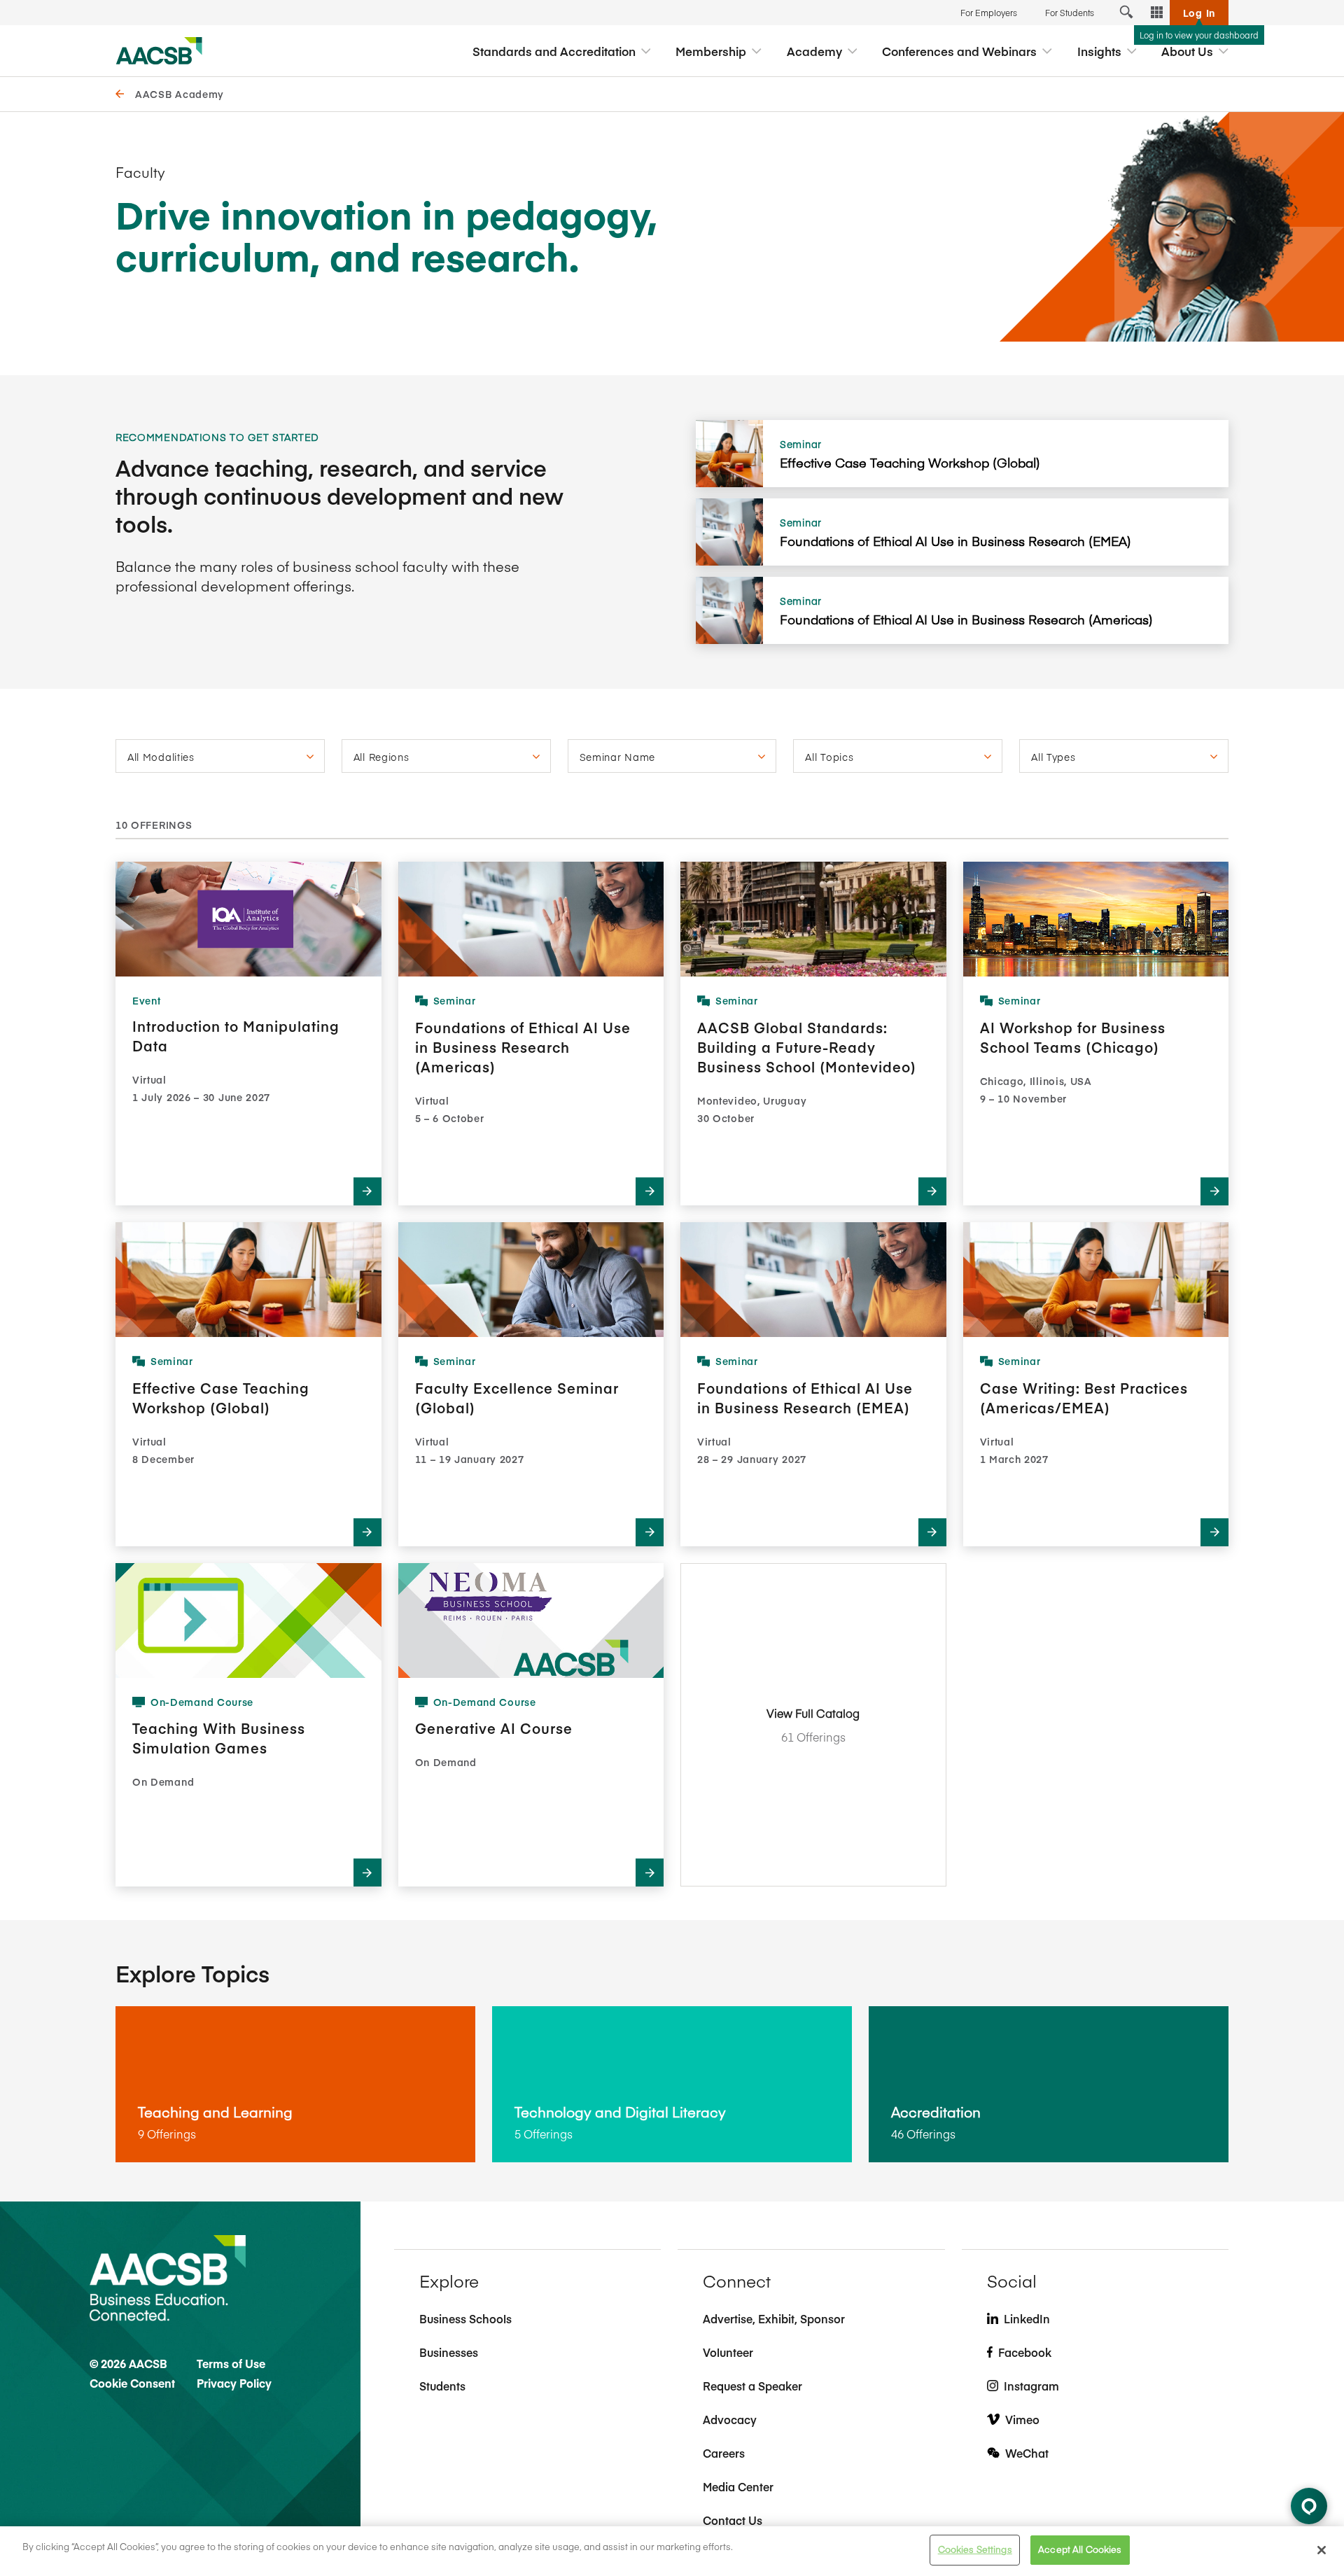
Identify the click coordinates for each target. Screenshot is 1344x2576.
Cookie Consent (132, 2383)
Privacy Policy (234, 2383)
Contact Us (733, 2520)
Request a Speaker (752, 2386)
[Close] (1322, 2550)
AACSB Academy (180, 94)
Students (442, 2386)
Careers (724, 2453)
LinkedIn (1027, 2318)
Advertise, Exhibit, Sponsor (774, 2318)
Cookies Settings (975, 2549)
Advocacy (730, 2419)
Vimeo (1022, 2419)
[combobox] (220, 756)
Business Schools (465, 2318)
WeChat (1027, 2453)
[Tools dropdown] (1157, 13)
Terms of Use (231, 2363)
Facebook (1025, 2352)
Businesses (449, 2352)
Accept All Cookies (1080, 2549)
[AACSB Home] (159, 51)
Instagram (1031, 2386)
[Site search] (1126, 13)
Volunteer (728, 2352)
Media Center (738, 2486)
